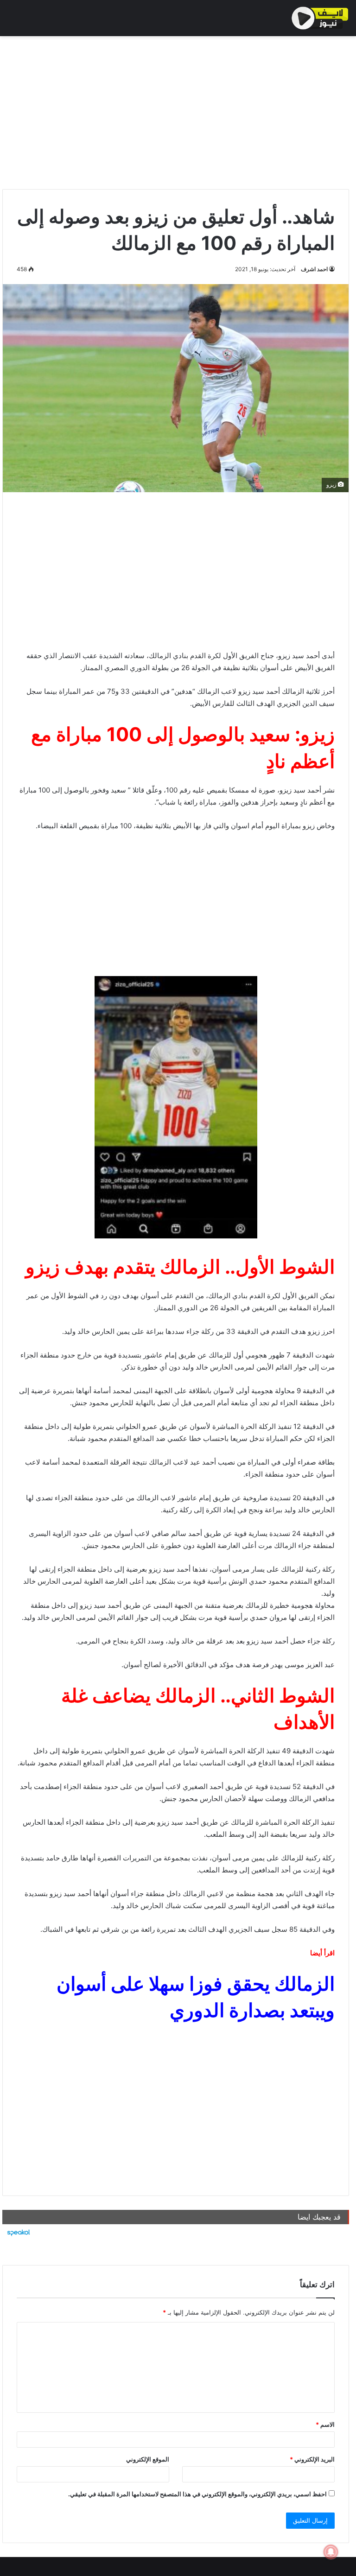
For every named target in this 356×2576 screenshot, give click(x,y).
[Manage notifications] (331, 2552)
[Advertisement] (176, 110)
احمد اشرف (314, 269)
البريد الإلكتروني (312, 2459)
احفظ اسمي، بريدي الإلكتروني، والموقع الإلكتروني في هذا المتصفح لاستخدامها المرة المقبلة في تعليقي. (197, 2494)
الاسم (325, 2424)
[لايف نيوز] (320, 18)
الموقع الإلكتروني (148, 2459)
